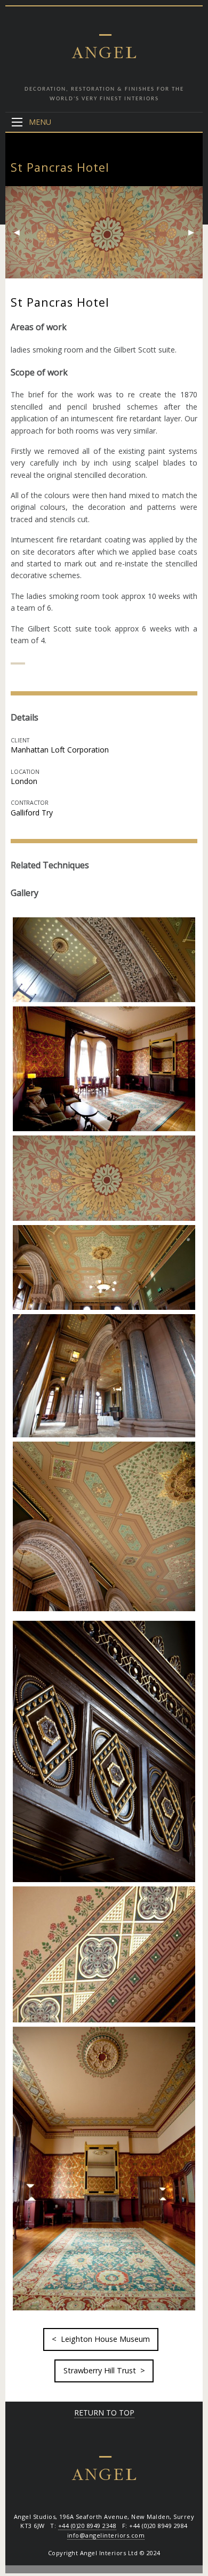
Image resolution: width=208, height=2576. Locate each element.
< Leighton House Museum (101, 2339)
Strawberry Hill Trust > (104, 2370)
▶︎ (195, 232)
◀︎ (21, 232)
